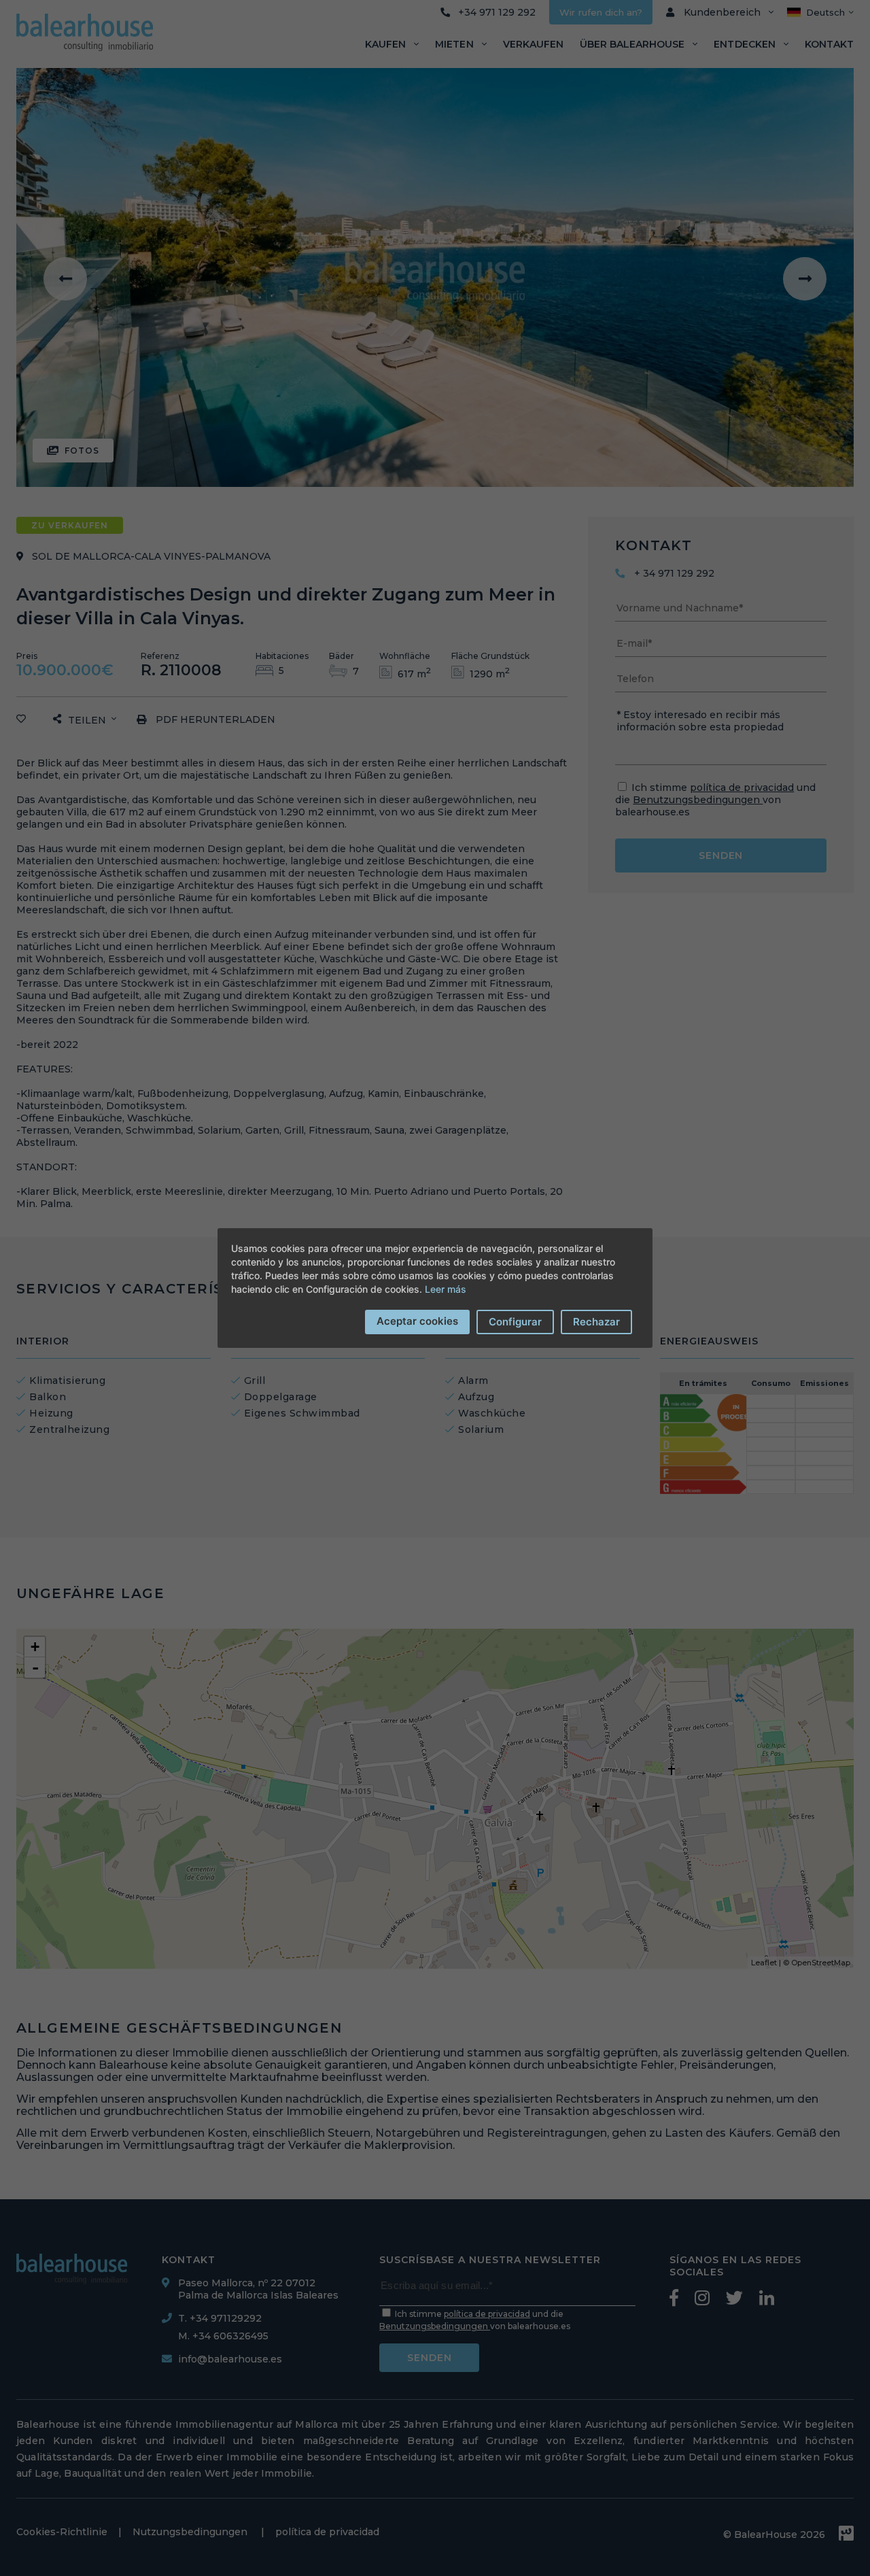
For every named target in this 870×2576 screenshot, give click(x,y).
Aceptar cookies (417, 1321)
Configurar (515, 1322)
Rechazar (596, 1322)
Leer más (446, 1289)
